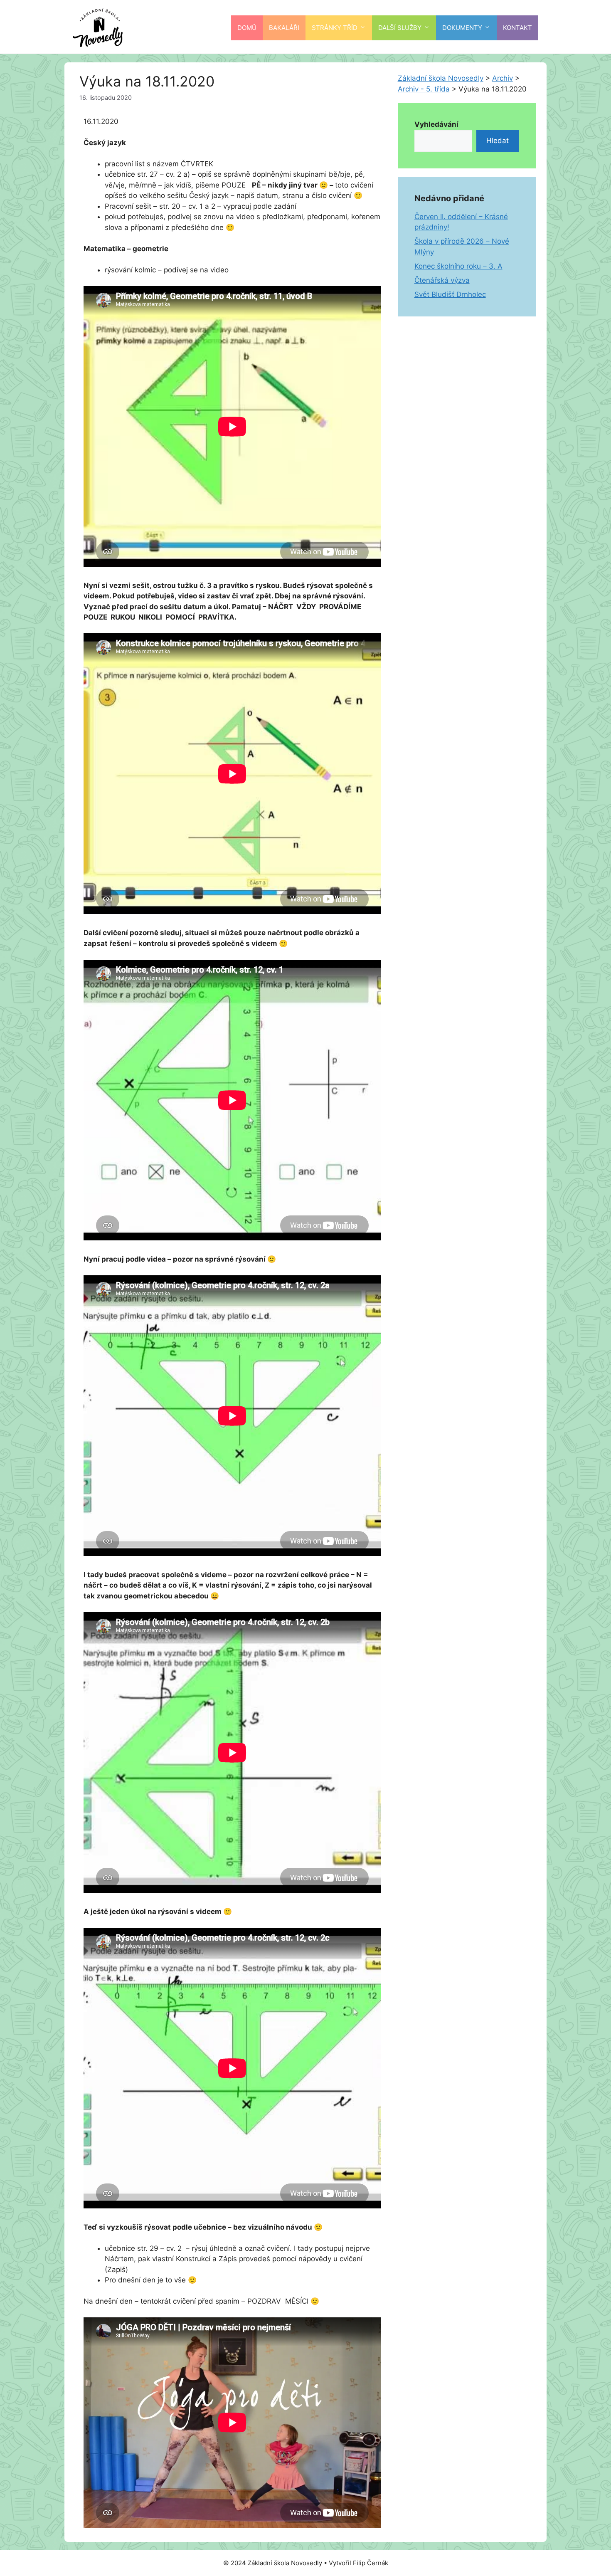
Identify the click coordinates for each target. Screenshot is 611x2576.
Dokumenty (462, 28)
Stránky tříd (335, 28)
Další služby (400, 28)
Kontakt (517, 28)
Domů (247, 28)
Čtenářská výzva (442, 280)
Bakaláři (284, 28)
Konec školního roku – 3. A (458, 266)
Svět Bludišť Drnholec (450, 294)
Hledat (498, 141)
